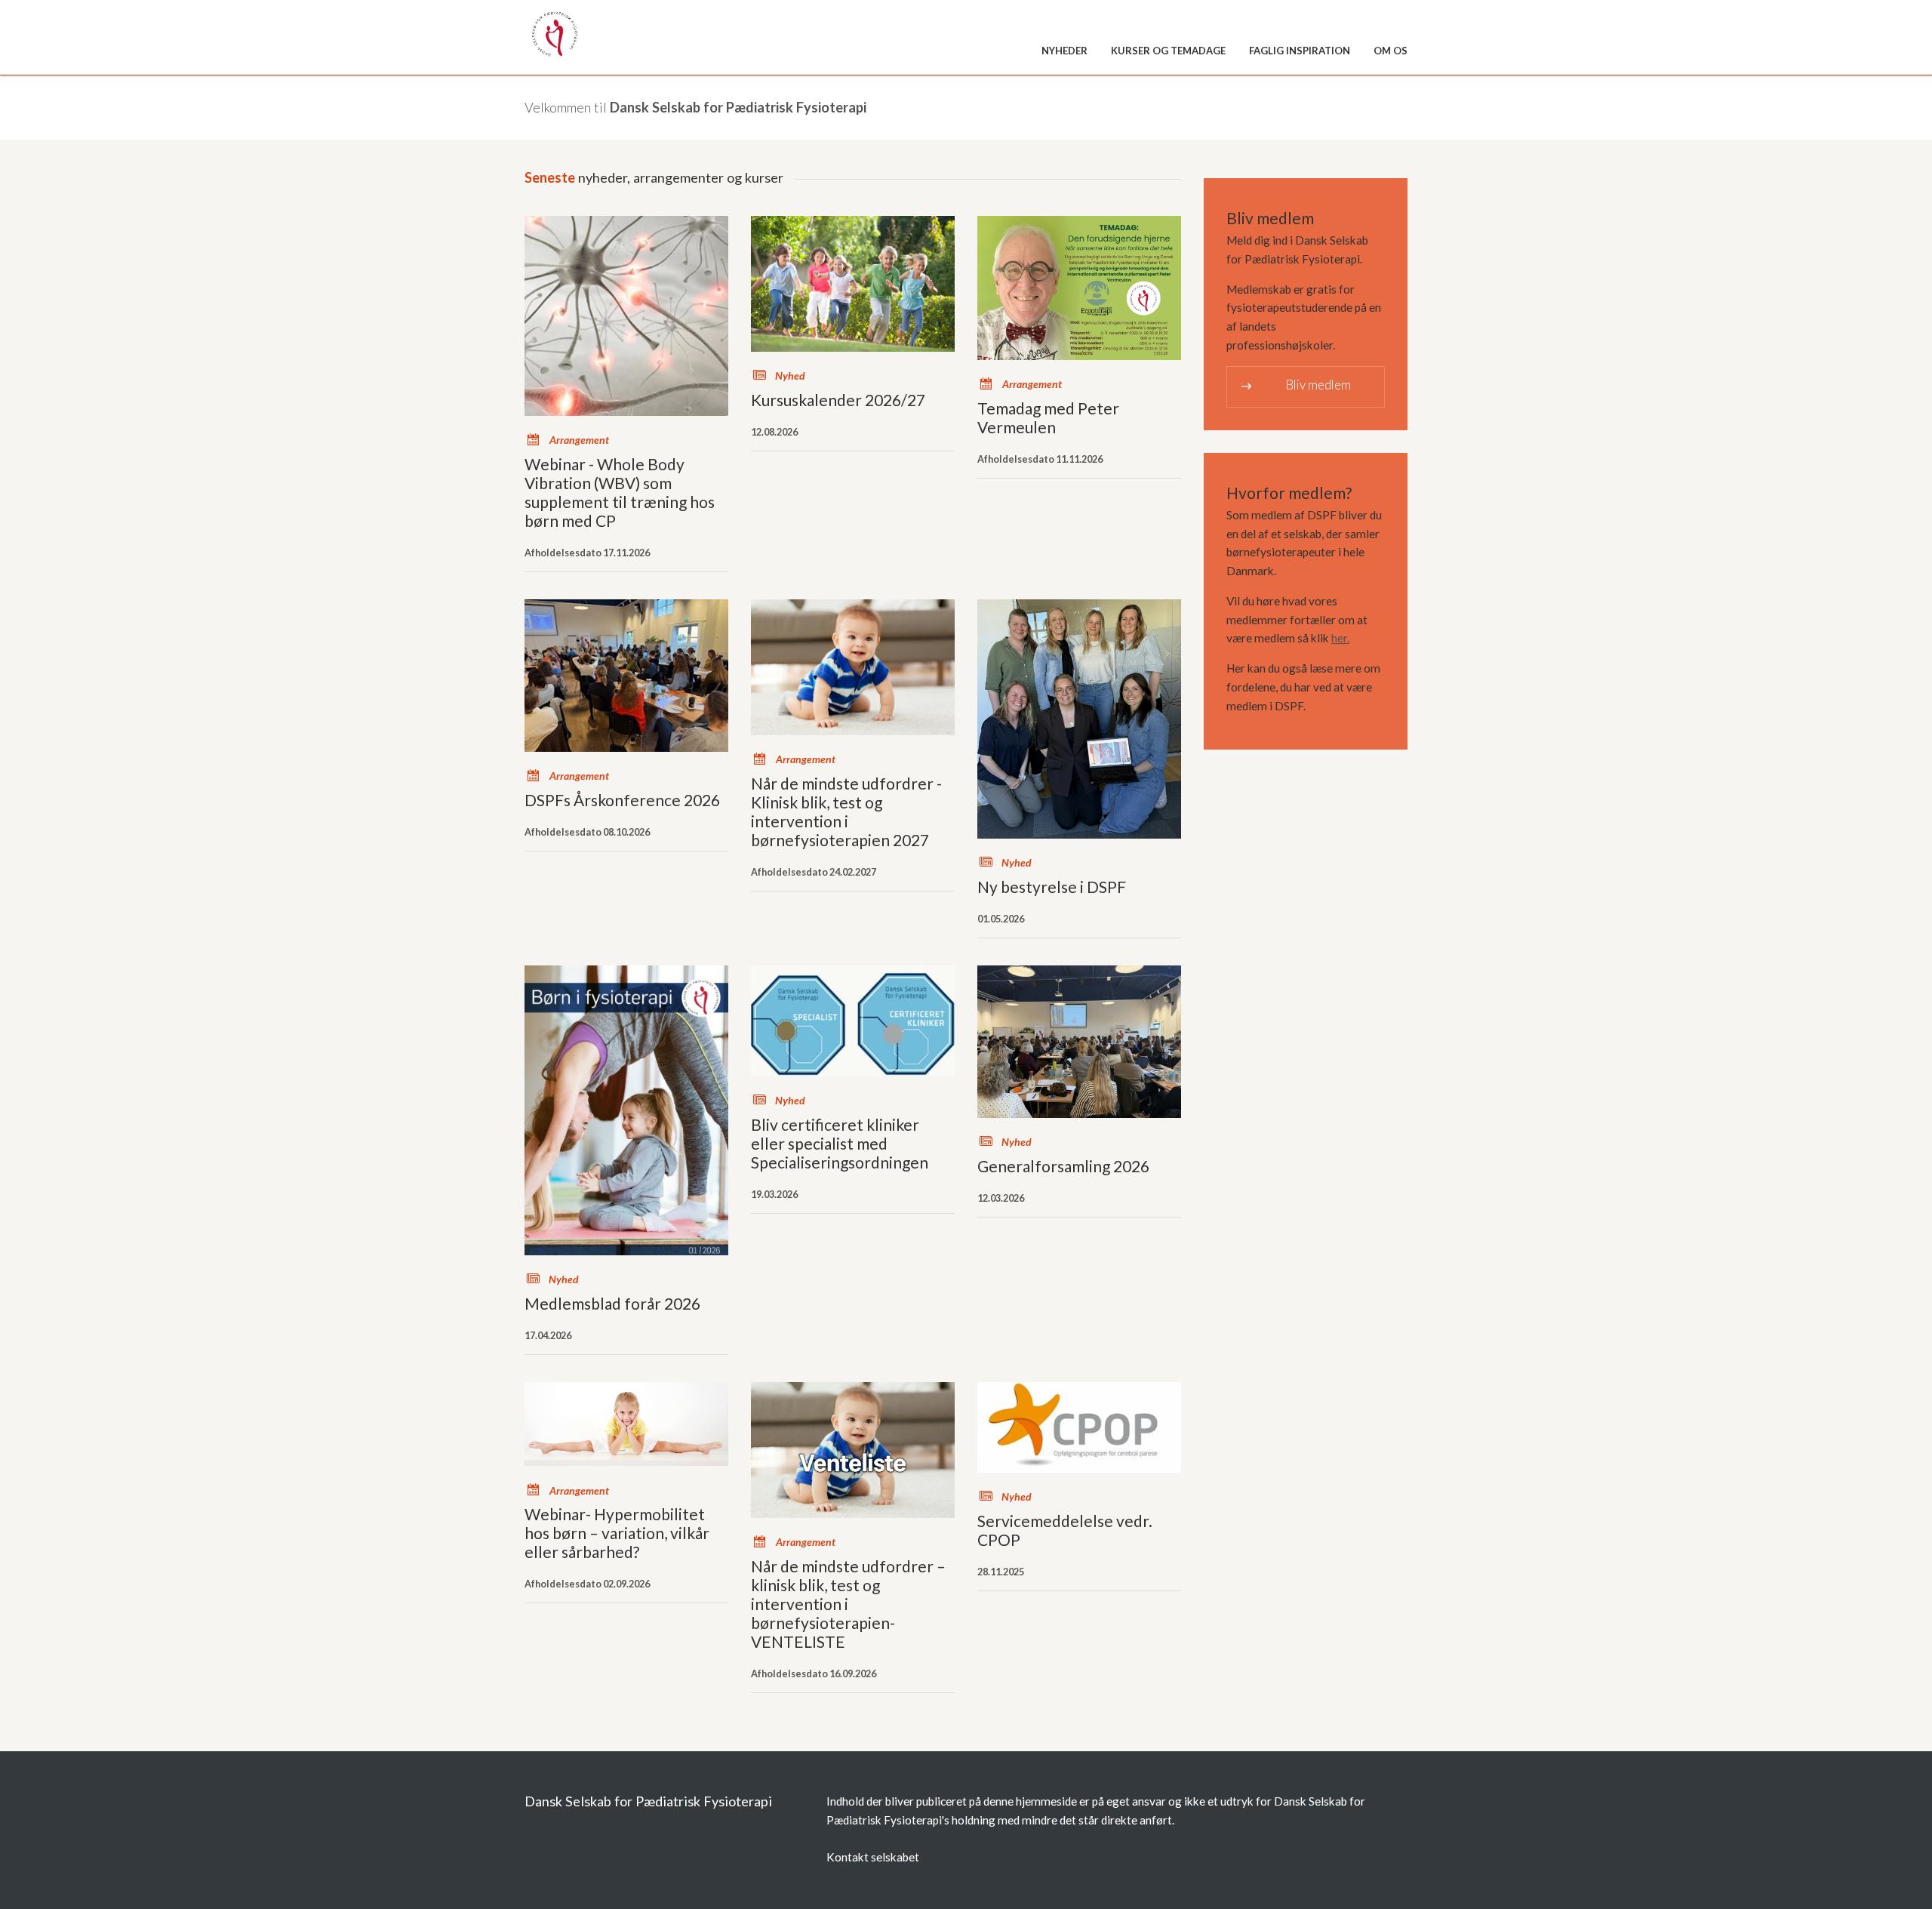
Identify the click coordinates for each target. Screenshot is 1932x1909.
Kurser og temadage (1168, 51)
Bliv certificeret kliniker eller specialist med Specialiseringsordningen (840, 1143)
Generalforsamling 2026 (1063, 1166)
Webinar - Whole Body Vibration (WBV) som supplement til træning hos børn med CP (620, 492)
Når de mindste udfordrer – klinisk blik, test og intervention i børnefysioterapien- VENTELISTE (848, 1604)
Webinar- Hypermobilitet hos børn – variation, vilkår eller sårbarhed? (617, 1533)
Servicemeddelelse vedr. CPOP (1065, 1530)
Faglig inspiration (1300, 51)
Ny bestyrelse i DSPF (1052, 887)
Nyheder (1064, 51)
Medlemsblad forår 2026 (612, 1303)
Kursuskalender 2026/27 (838, 400)
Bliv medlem (1295, 385)
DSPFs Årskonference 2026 (622, 800)
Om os (1391, 51)
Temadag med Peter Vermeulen (1048, 417)
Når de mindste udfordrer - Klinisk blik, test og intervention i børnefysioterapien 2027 (846, 811)
